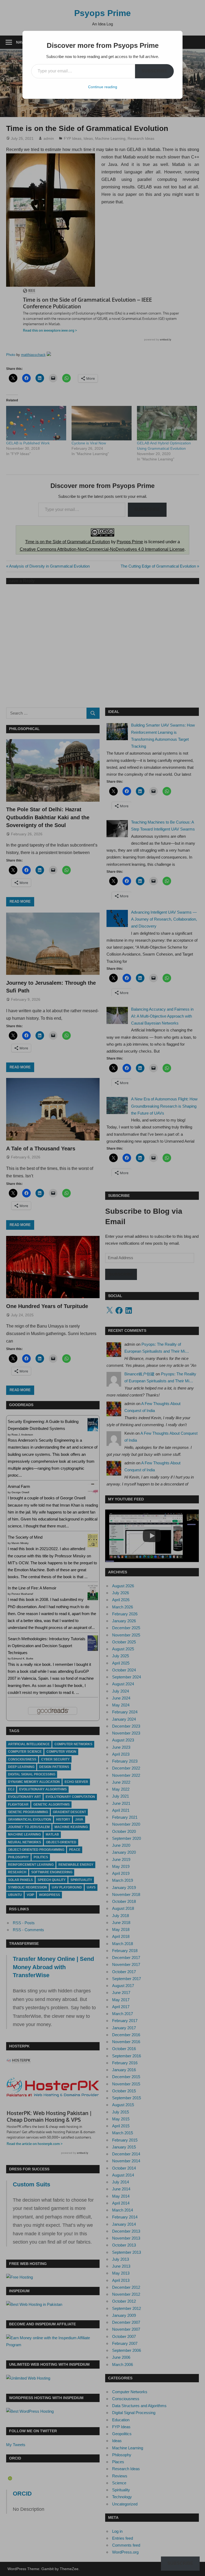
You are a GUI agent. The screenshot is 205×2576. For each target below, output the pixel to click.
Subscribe (154, 71)
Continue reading (103, 87)
